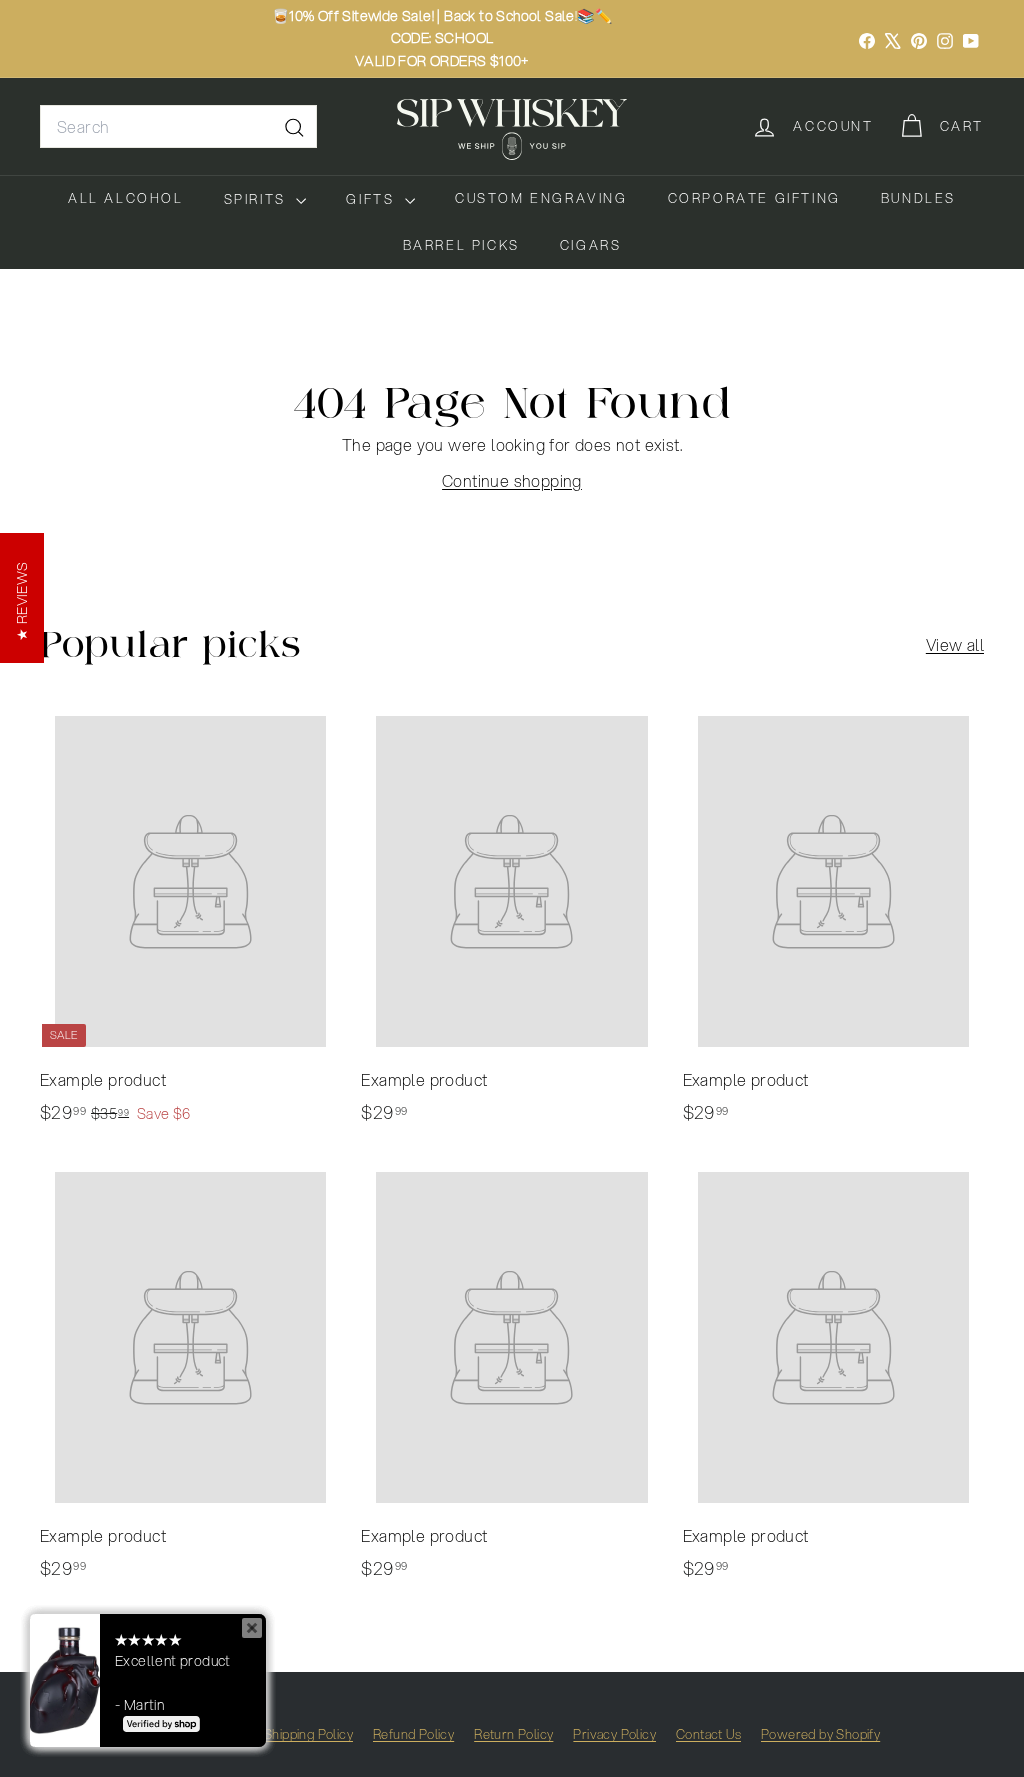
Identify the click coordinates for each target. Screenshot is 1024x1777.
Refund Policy (413, 1734)
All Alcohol (126, 198)
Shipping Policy (308, 1734)
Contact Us (708, 1734)
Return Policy (513, 1734)
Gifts (373, 199)
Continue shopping (512, 480)
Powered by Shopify (820, 1734)
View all (955, 644)
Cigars (591, 245)
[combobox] (178, 127)
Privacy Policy (614, 1734)
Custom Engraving (541, 198)
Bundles (918, 198)
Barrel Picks (461, 245)
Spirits (258, 199)
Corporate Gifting (754, 198)
